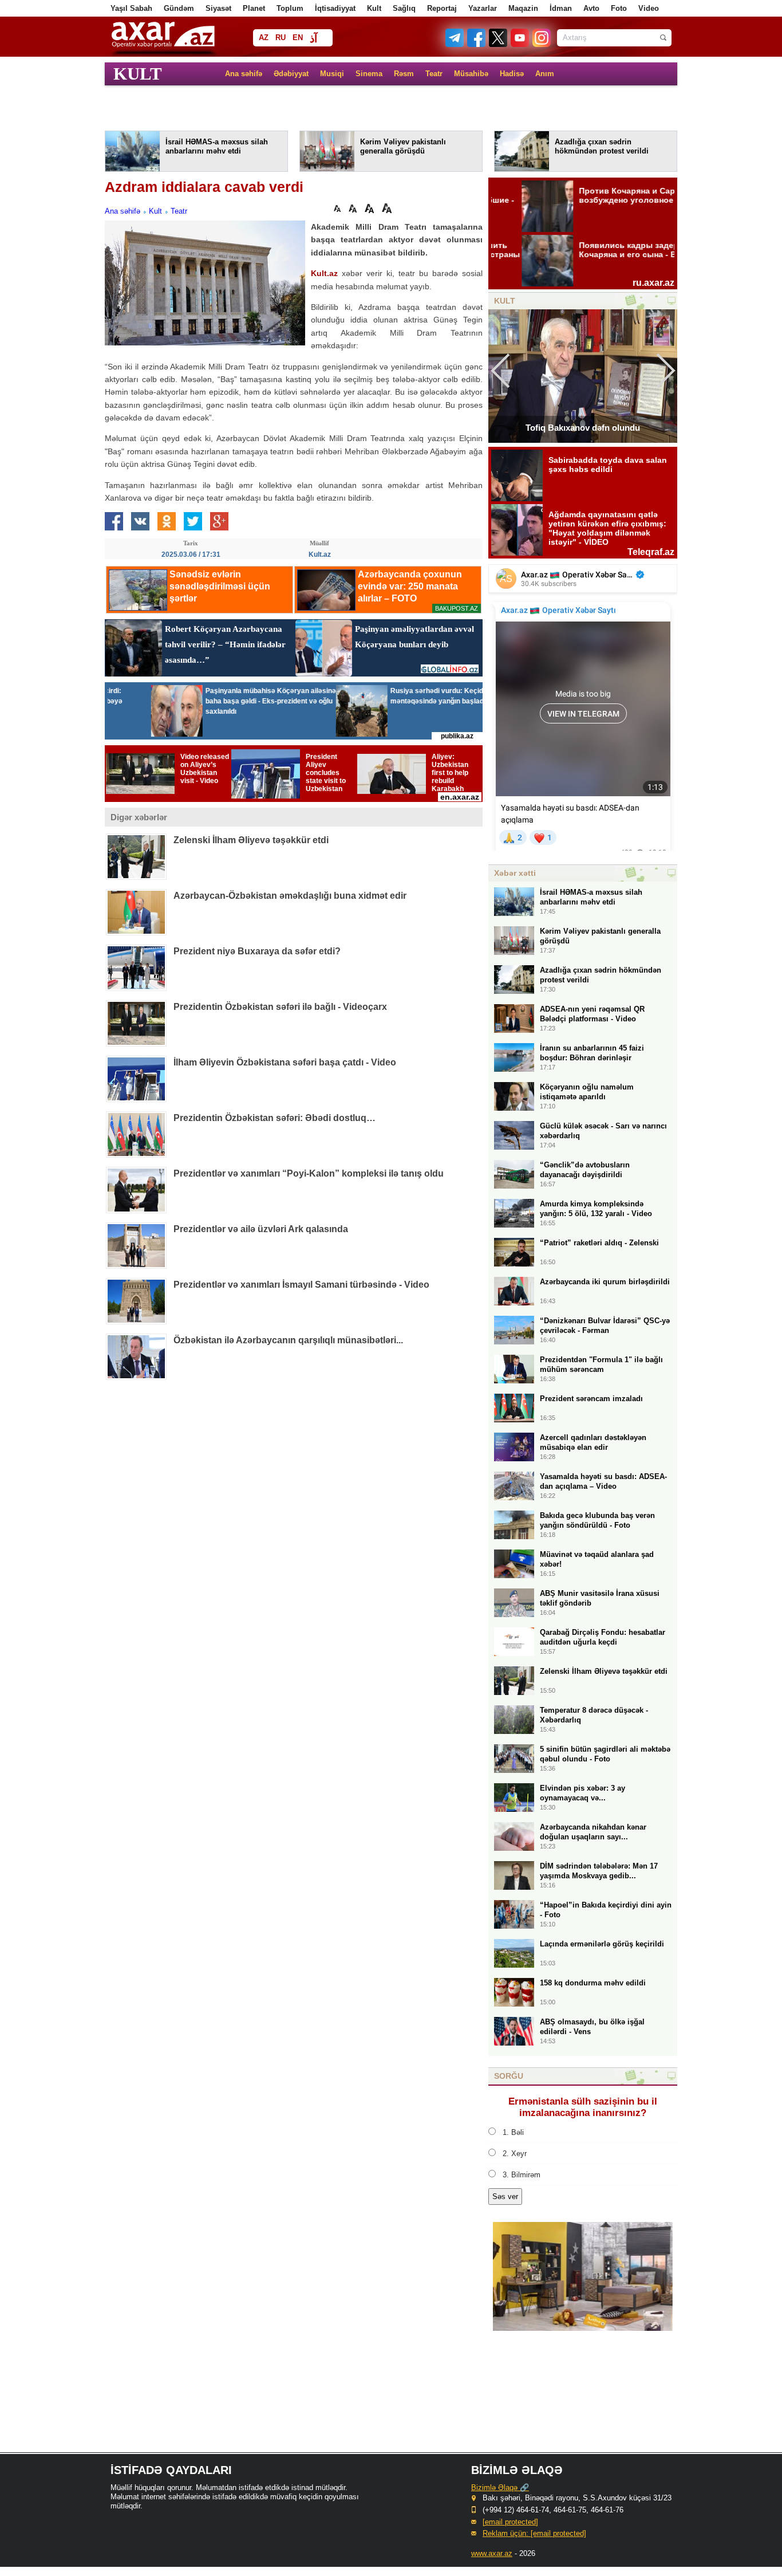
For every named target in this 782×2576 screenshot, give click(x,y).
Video (649, 8)
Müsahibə (471, 74)
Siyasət (218, 8)
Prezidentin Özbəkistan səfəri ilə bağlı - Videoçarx (280, 1007)
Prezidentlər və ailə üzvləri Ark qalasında (261, 1229)
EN (298, 38)
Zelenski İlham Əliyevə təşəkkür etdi (251, 840)
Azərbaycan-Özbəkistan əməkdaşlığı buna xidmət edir (290, 896)
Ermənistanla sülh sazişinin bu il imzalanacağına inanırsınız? (583, 2107)
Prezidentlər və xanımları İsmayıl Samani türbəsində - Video (301, 1285)
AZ (264, 38)
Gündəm (179, 8)
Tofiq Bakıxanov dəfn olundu (583, 428)
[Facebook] (477, 44)
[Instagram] (541, 44)
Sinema (369, 74)
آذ (313, 39)
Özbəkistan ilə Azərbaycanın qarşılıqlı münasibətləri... (288, 1340)
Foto (619, 8)
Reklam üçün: (534, 2533)
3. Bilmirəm (522, 2175)
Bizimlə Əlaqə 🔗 (500, 2487)
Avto (591, 8)
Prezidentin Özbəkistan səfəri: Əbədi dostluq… (275, 1118)
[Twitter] (499, 44)
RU (281, 38)
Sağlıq (404, 8)
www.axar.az (492, 2553)
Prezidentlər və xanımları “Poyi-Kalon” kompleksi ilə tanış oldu (309, 1173)
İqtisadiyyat (335, 8)
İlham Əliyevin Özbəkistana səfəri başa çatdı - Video (285, 1062)
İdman (561, 8)
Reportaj (442, 8)
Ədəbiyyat (291, 74)
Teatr (434, 74)
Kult (374, 8)
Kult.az (324, 273)
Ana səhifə (244, 74)
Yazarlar (483, 8)
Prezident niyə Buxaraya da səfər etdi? (257, 951)
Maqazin (523, 8)
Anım (545, 74)
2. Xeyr (515, 2154)
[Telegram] (456, 44)
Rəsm (404, 74)
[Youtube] (520, 44)
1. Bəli (513, 2132)
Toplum (290, 8)
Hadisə (512, 74)
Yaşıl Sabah (131, 8)
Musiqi (332, 74)
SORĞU (509, 2076)
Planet (254, 8)
